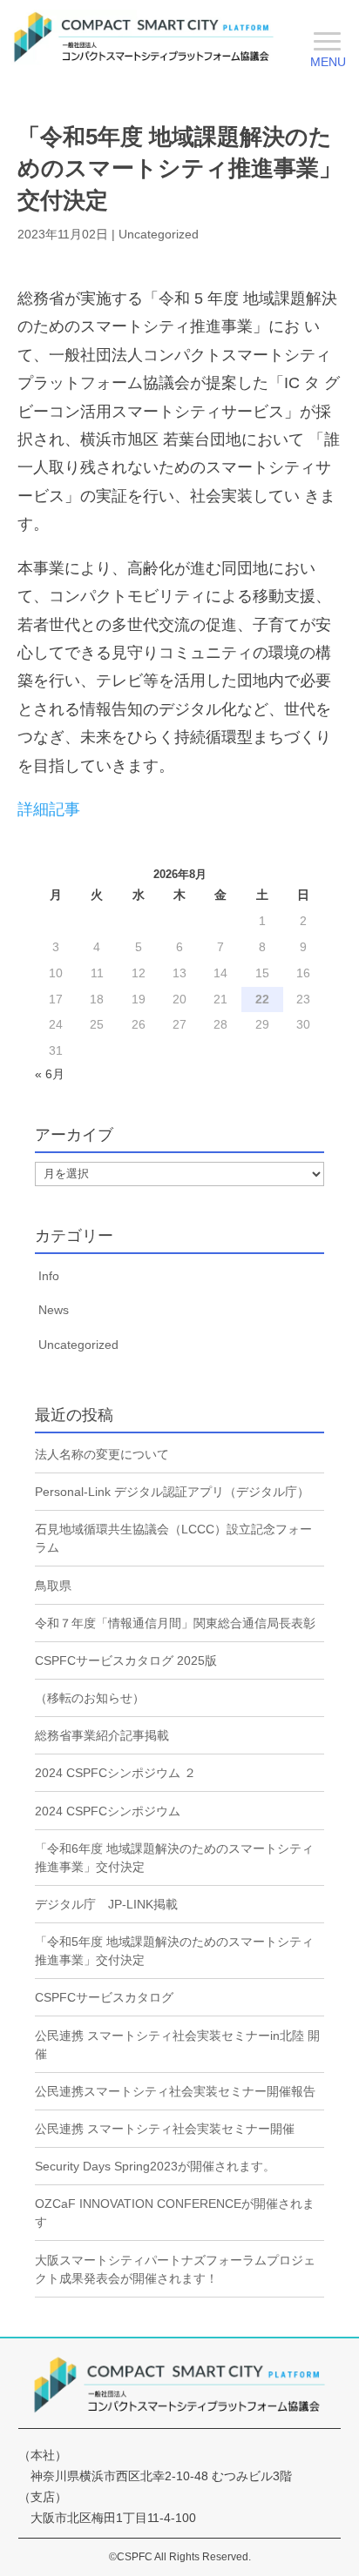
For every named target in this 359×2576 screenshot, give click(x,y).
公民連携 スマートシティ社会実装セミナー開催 (165, 2129)
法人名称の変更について (102, 1454)
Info (49, 1276)
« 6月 (50, 1074)
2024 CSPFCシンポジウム (108, 1811)
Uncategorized (159, 234)
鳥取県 (53, 1586)
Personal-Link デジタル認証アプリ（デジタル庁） (172, 1492)
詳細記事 (49, 809)
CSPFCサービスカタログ (104, 1997)
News (54, 1310)
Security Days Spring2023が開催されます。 (155, 2166)
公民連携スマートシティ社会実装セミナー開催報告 (175, 2091)
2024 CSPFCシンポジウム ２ (115, 1773)
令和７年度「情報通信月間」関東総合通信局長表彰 (175, 1623)
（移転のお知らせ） (90, 1698)
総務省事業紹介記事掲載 (102, 1735)
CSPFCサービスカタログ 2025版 (126, 1660)
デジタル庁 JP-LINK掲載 (106, 1904)
